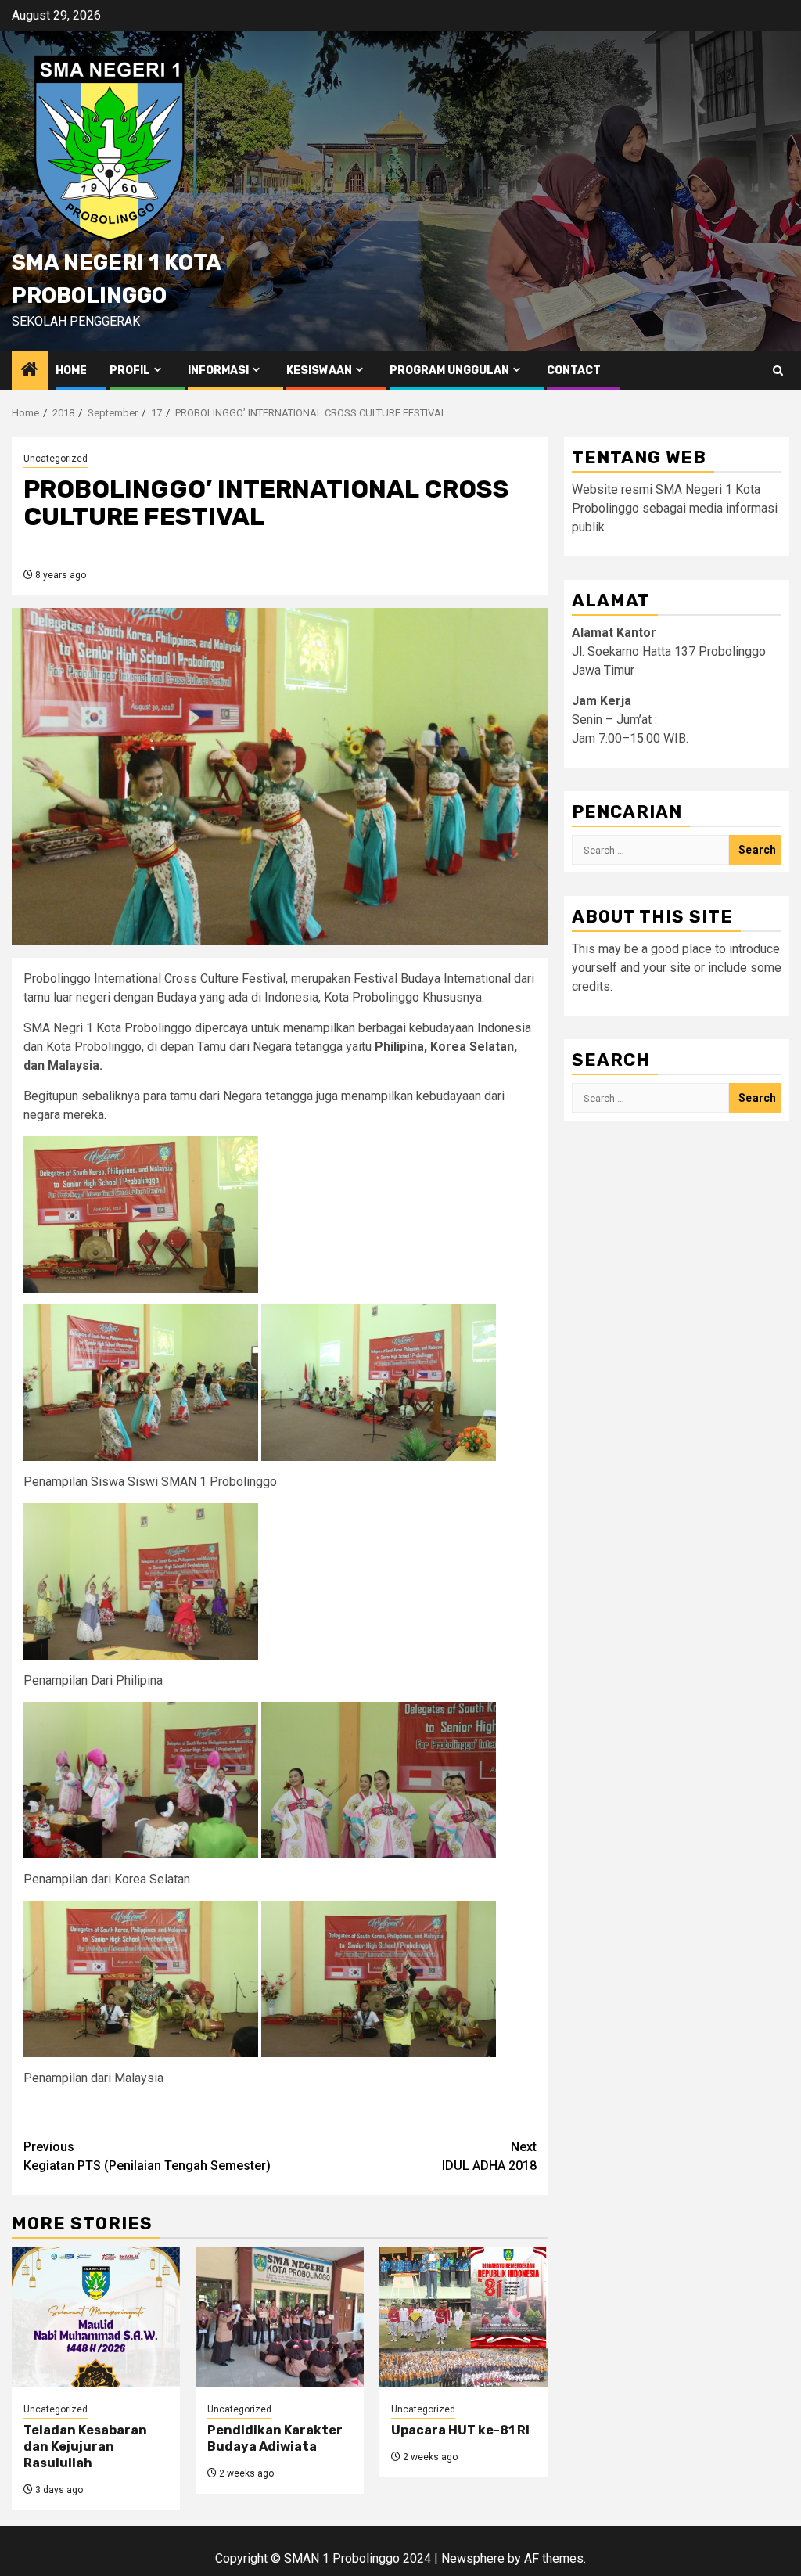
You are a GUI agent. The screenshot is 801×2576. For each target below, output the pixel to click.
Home (71, 371)
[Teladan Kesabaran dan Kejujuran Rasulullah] (96, 2317)
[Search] (778, 371)
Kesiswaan (319, 371)
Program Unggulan (449, 371)
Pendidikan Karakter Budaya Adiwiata (275, 2438)
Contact (574, 371)
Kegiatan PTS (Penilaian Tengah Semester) (147, 2156)
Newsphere (473, 2558)
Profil (130, 371)
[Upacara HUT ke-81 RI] (463, 2317)
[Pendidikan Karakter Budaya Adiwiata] (280, 2317)
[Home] (30, 371)
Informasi (218, 371)
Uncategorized (56, 459)
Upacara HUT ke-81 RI (460, 2430)
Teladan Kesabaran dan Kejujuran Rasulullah (85, 2446)
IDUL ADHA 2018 (489, 2156)
